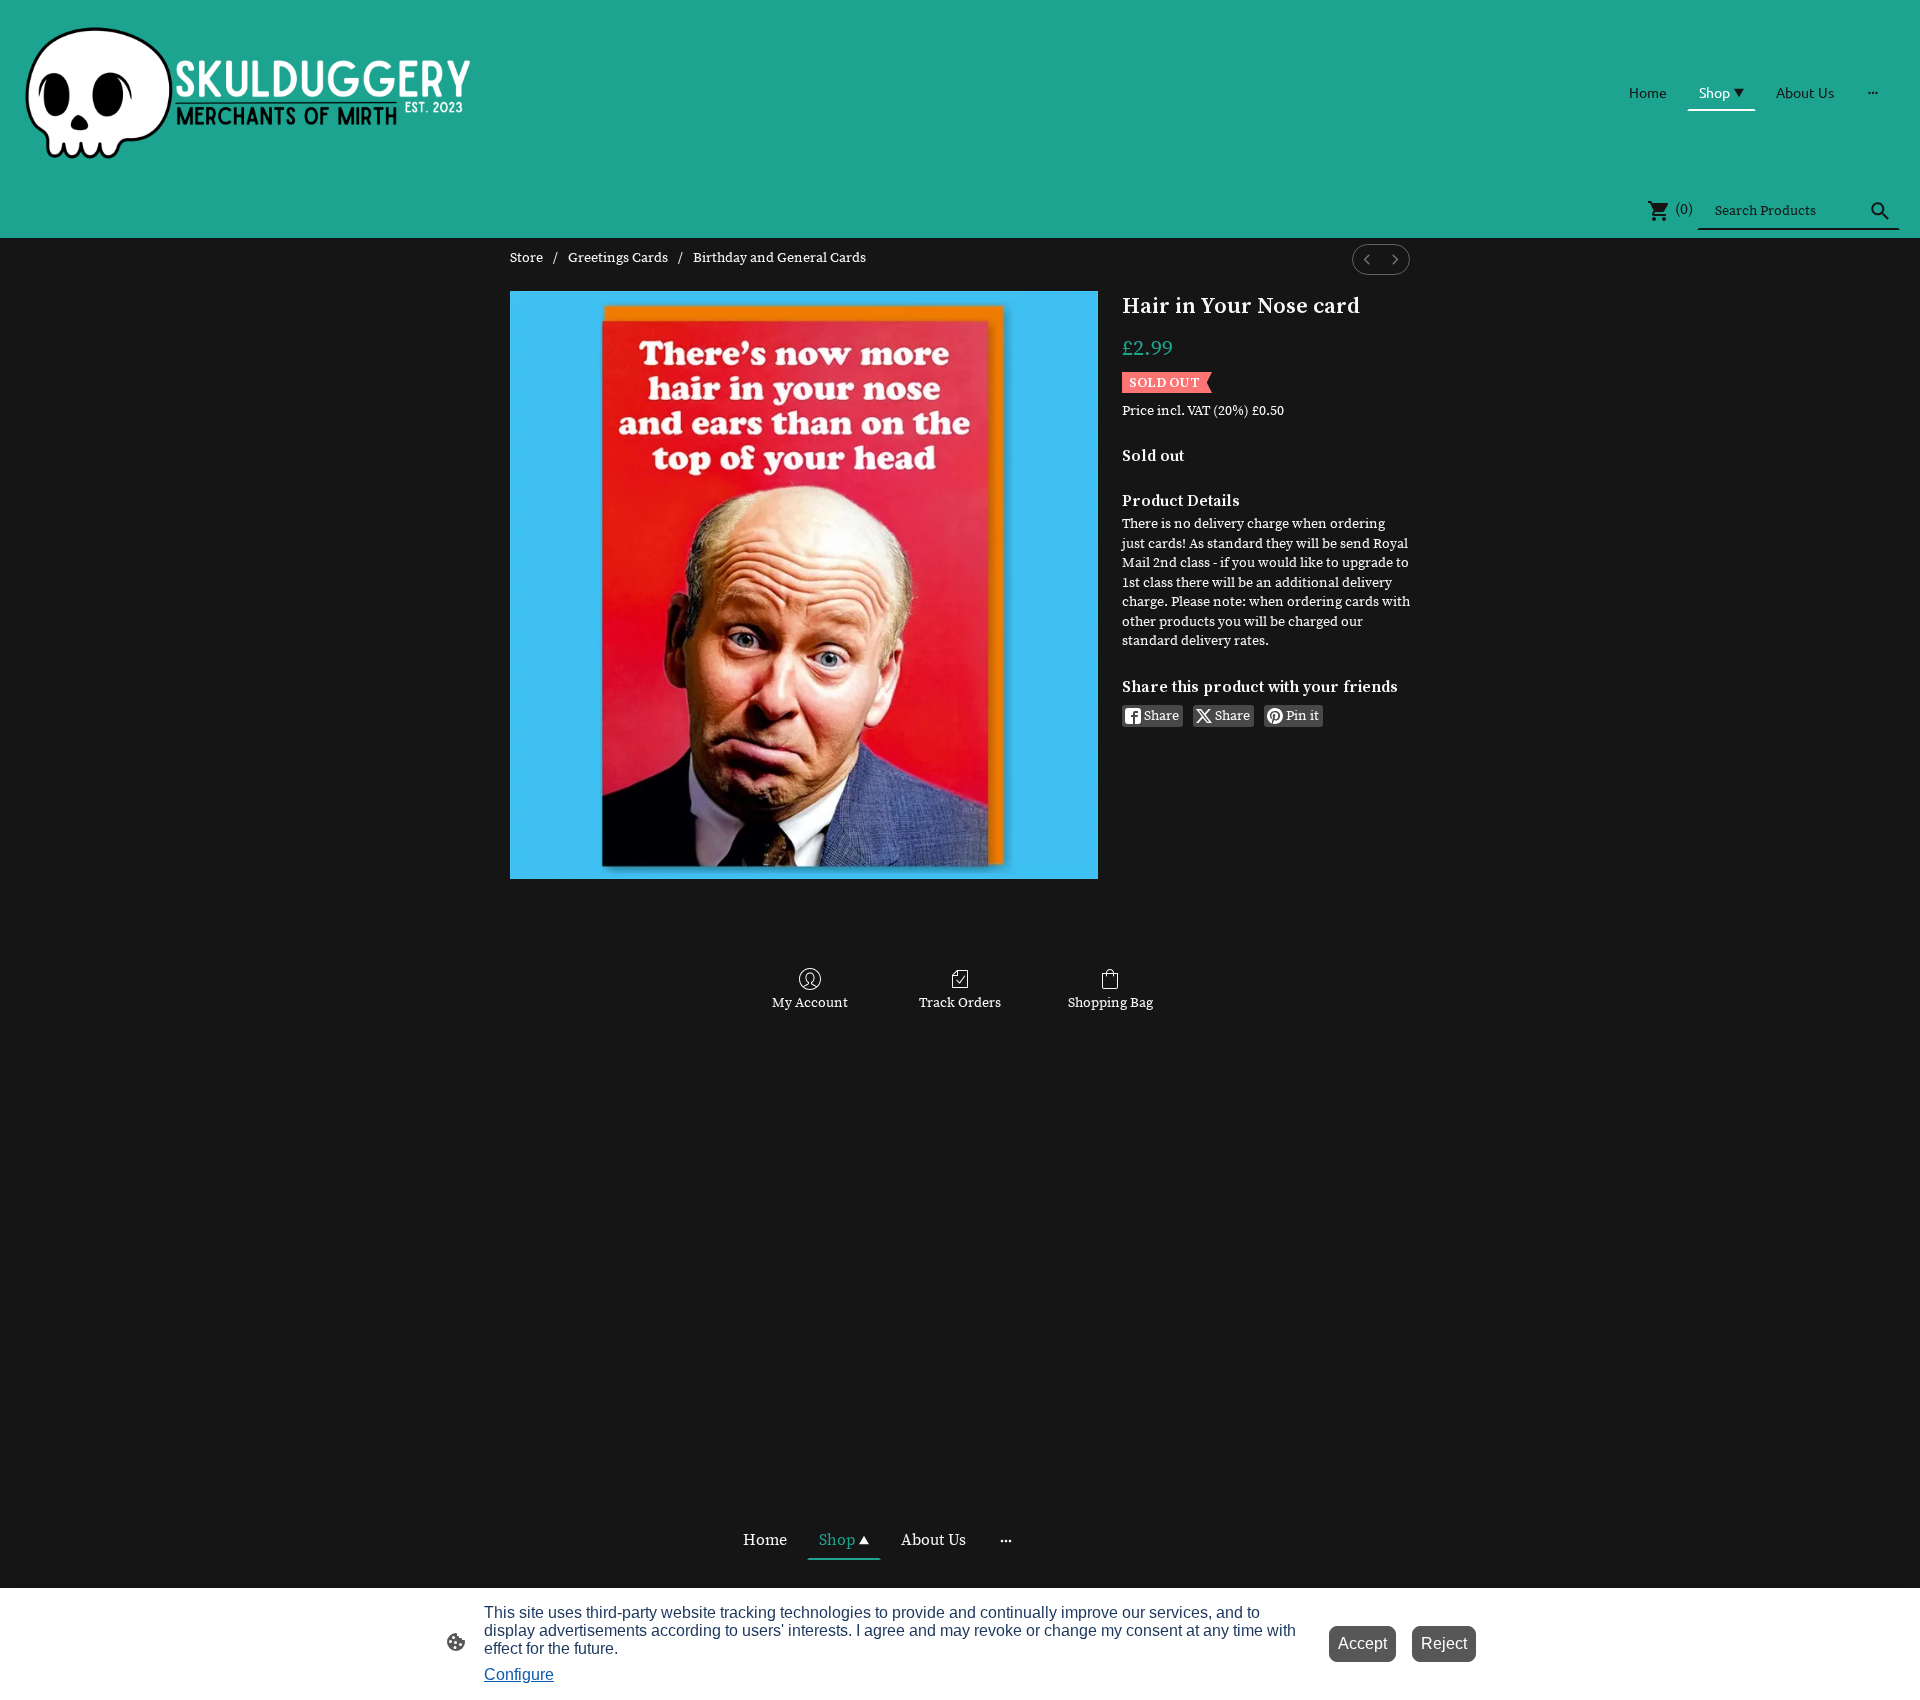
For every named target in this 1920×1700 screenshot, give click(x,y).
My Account (810, 1003)
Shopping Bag (1110, 1003)
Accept (1362, 1643)
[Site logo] (249, 91)
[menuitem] (1367, 259)
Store (526, 258)
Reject (1444, 1643)
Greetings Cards (618, 258)
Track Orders (960, 1003)
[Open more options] (1873, 92)
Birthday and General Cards (779, 258)
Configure (519, 1674)
